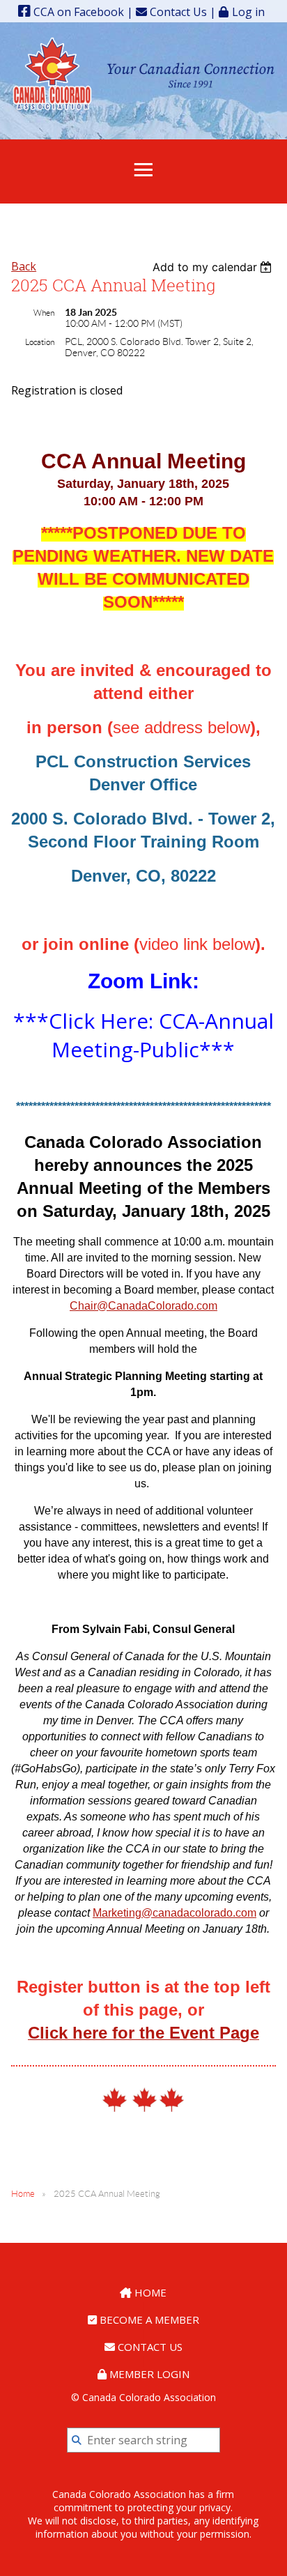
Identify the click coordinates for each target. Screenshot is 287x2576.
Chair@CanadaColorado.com (143, 1306)
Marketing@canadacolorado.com (174, 1913)
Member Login (148, 2374)
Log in (248, 11)
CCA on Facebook (77, 12)
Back (24, 266)
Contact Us (177, 12)
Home (23, 2194)
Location (40, 342)
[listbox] (214, 267)
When (44, 313)
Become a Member (148, 2320)
